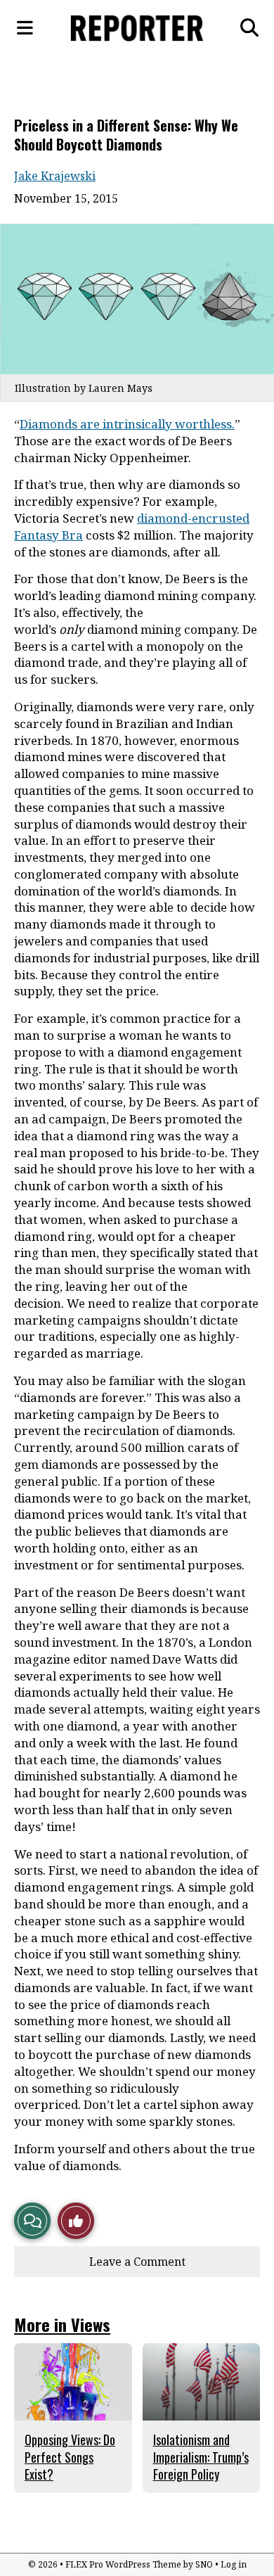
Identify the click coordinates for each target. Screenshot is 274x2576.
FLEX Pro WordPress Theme (123, 2564)
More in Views (62, 2324)
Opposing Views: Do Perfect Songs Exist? (70, 2457)
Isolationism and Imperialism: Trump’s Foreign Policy (201, 2457)
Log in (234, 2564)
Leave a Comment (137, 2262)
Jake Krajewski (55, 176)
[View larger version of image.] (137, 299)
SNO (204, 2564)
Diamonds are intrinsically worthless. (127, 424)
